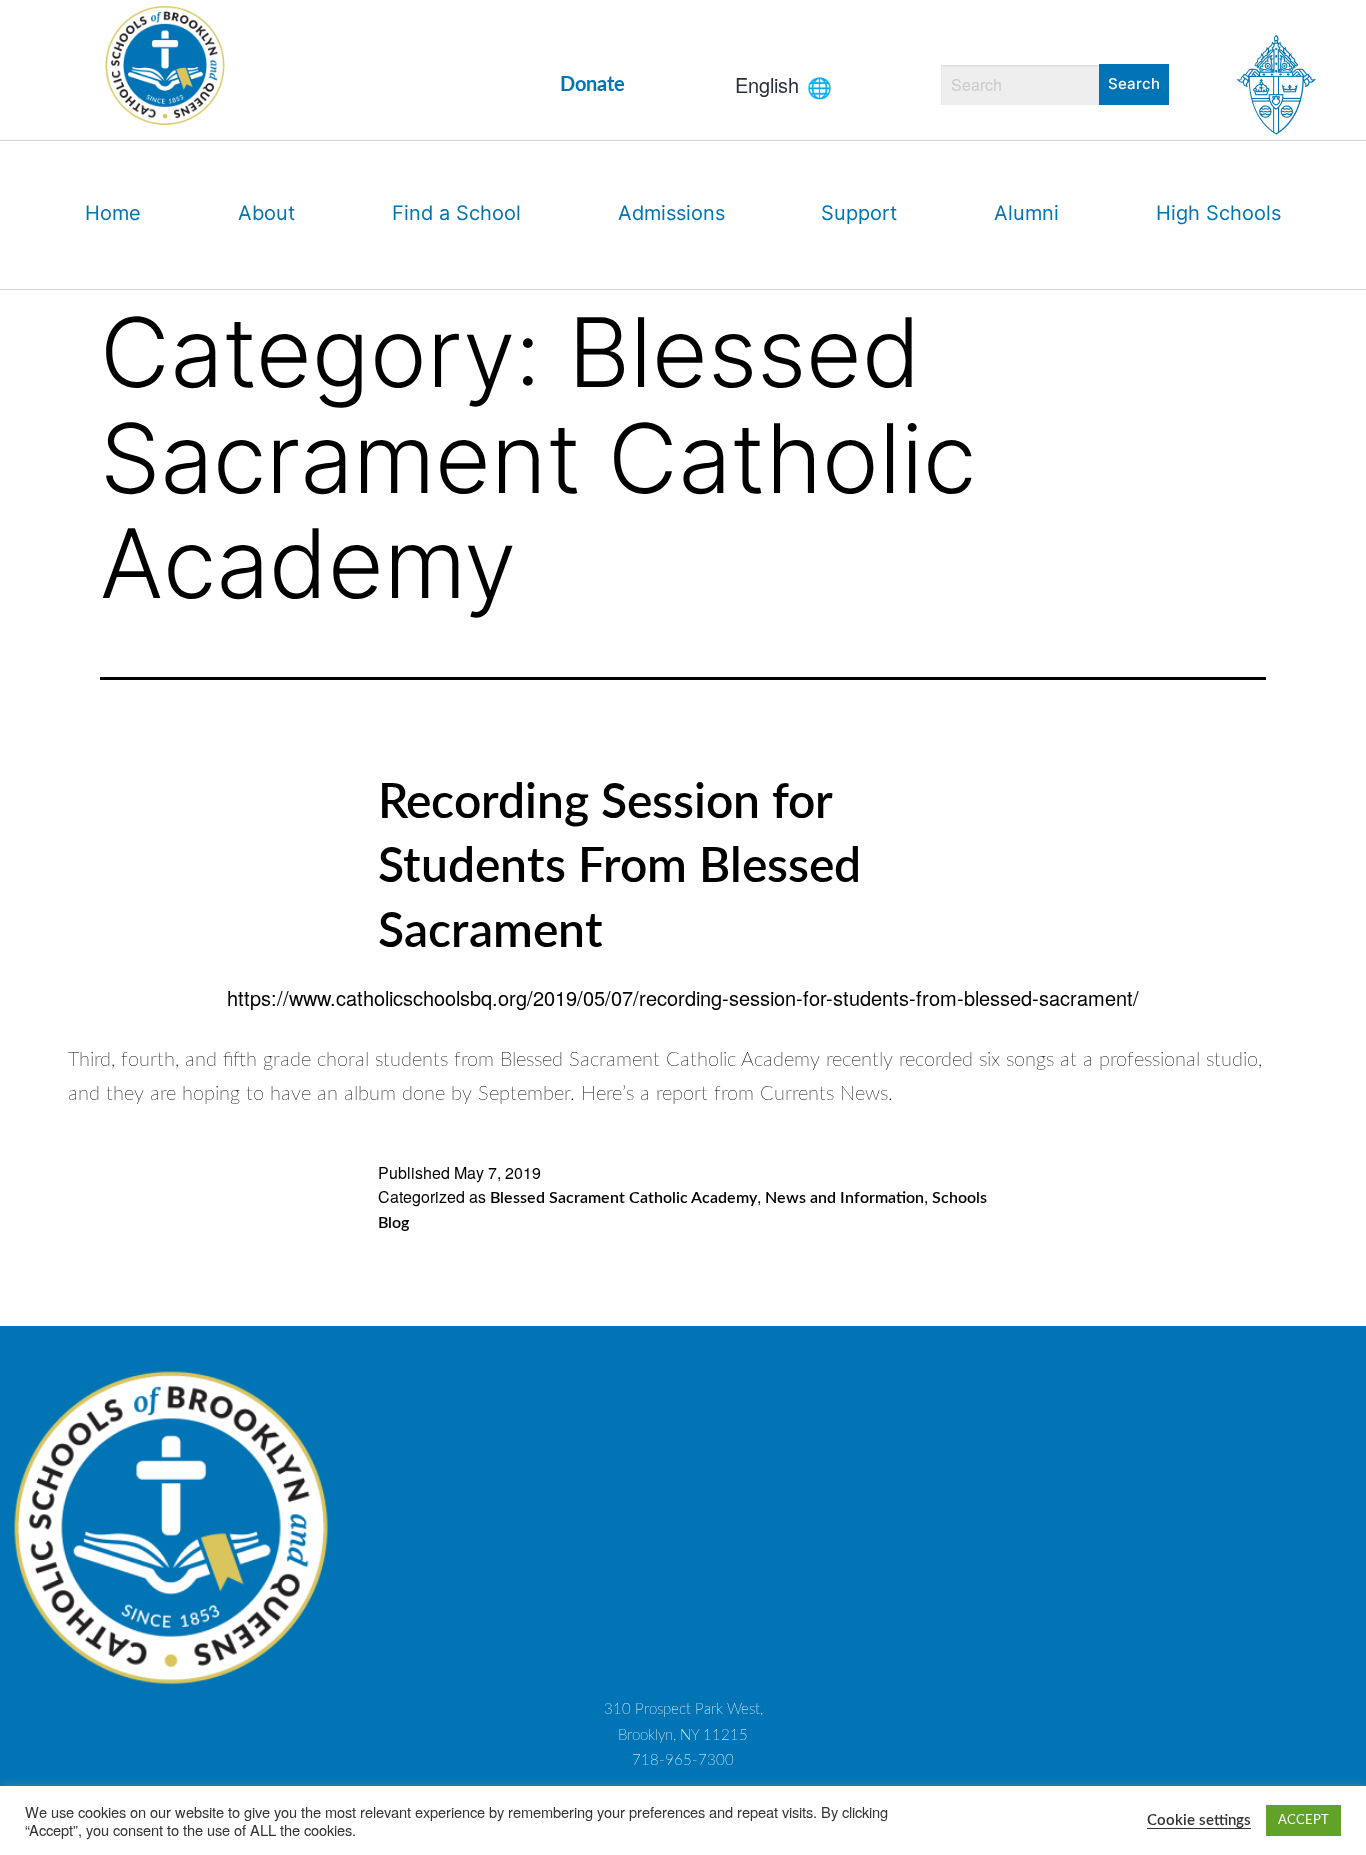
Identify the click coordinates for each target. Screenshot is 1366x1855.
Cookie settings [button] (1199, 1820)
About (266, 213)
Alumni (1026, 213)
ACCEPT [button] (1303, 1820)
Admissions (671, 213)
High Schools (1218, 213)
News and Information (844, 1198)
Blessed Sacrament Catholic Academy (623, 1198)
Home (113, 213)
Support (859, 213)
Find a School (456, 213)
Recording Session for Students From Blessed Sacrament (619, 867)
